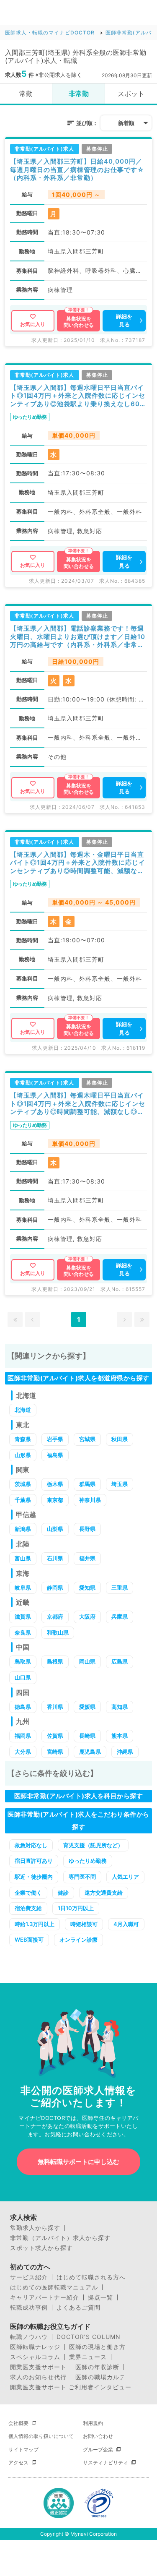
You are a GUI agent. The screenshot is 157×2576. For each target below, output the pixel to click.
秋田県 (120, 1439)
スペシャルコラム (35, 2357)
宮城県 (87, 1439)
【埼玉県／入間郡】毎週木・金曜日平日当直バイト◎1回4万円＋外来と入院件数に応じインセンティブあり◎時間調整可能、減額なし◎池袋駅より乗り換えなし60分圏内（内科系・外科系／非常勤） (78, 863)
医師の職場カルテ (100, 2377)
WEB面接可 (29, 1940)
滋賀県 (23, 1617)
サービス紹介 (29, 2277)
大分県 (23, 1752)
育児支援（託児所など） (93, 1845)
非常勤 (79, 94)
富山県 (23, 1558)
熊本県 (120, 1736)
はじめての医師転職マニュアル (54, 2287)
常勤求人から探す (35, 2228)
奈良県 (23, 1632)
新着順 (126, 123)
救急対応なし (31, 1845)
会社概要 (18, 2423)
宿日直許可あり (34, 1861)
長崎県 (87, 1736)
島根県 (55, 1661)
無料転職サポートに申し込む (78, 2162)
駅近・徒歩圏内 (34, 1877)
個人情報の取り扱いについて (41, 2436)
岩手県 (55, 1439)
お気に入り (33, 324)
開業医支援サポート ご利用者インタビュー (71, 2387)
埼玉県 (120, 1484)
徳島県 (23, 1707)
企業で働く (28, 1893)
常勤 (26, 94)
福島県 (55, 1455)
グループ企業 (98, 2450)
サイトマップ (23, 2450)
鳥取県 (23, 1661)
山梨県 (55, 1529)
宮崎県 (55, 1752)
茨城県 (23, 1484)
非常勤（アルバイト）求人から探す (60, 2238)
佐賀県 (55, 1736)
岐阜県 (23, 1588)
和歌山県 (58, 1632)
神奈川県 (90, 1500)
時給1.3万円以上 (35, 1924)
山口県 (23, 1677)
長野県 (87, 1529)
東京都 (55, 1500)
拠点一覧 (100, 2297)
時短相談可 (84, 1924)
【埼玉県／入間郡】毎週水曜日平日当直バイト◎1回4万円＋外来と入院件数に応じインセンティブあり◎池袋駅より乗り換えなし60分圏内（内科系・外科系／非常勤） (78, 396)
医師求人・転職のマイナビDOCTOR (50, 33)
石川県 (55, 1558)
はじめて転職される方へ (91, 2277)
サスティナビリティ (106, 2463)
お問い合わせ (98, 2436)
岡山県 (87, 1661)
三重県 (120, 1588)
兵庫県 (120, 1617)
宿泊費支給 (28, 1908)
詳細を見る (124, 321)
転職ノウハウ (29, 2337)
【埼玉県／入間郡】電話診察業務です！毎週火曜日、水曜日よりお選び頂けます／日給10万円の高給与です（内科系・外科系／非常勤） (78, 637)
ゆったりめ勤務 (88, 1861)
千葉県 (23, 1500)
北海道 (23, 1410)
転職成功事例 (29, 2307)
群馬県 (87, 1484)
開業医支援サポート (38, 2367)
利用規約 (93, 2423)
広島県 (120, 1661)
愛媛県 (87, 1707)
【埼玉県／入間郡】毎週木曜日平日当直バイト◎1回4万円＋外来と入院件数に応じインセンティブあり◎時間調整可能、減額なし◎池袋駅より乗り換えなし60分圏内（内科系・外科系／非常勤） (78, 1104)
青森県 (23, 1439)
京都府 (55, 1617)
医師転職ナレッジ (35, 2347)
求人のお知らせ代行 (38, 2377)
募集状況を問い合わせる (79, 322)
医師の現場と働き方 (97, 2347)
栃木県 (55, 1484)
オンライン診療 (78, 1940)
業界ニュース (88, 2357)
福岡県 (23, 1736)
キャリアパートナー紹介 (45, 2297)
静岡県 (55, 1588)
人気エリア (125, 1877)
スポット (131, 94)
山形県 (23, 1455)
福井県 (87, 1558)
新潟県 (23, 1529)
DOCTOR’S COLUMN (89, 2337)
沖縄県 (125, 1752)
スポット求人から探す (41, 2248)
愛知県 (87, 1588)
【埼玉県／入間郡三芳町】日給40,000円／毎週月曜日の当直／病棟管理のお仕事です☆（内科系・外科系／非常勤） (77, 169)
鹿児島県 (90, 1752)
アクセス (18, 2463)
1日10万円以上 (76, 1908)
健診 (63, 1893)
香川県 (55, 1707)
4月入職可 (126, 1924)
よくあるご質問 (78, 2307)
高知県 (120, 1707)
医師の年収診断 (97, 2367)
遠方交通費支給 (104, 1893)
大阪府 (87, 1617)
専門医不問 (82, 1877)
